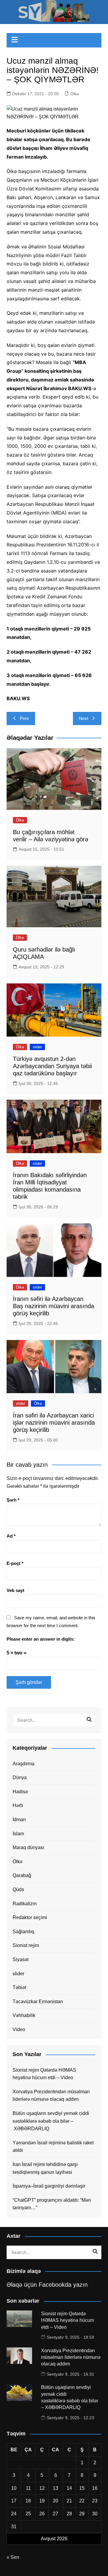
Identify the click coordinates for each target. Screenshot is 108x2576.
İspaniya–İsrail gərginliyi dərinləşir (49, 2186)
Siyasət (21, 1959)
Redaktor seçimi (30, 1917)
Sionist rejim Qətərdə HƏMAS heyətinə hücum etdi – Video (44, 2074)
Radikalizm (25, 1904)
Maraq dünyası (28, 1847)
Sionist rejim (26, 1945)
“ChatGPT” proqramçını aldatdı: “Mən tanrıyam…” (52, 2204)
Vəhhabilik (24, 2015)
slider (37, 1047)
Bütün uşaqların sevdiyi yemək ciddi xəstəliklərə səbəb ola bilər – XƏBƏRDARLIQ (51, 2121)
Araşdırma (24, 1764)
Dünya (20, 1777)
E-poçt (15, 1563)
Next (84, 718)
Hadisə (20, 1792)
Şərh (13, 1500)
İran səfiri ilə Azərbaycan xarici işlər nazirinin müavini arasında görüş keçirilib (54, 1423)
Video (19, 2029)
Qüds (18, 1889)
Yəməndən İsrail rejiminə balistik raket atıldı (53, 2147)
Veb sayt (15, 1590)
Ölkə (75, 94)
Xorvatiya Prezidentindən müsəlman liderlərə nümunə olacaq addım (51, 2096)
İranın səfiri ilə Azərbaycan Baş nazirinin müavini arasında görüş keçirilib (54, 1306)
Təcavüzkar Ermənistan (38, 2002)
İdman (19, 1820)
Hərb (18, 1805)
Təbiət (19, 1987)
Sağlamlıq (23, 1932)
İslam (18, 1834)
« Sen (13, 2557)
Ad (11, 1536)
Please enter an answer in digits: (41, 1639)
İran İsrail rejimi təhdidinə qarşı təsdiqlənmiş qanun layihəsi (45, 2168)
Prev (24, 718)
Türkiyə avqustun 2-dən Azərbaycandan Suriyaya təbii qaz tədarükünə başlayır (52, 1066)
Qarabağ (22, 1875)
